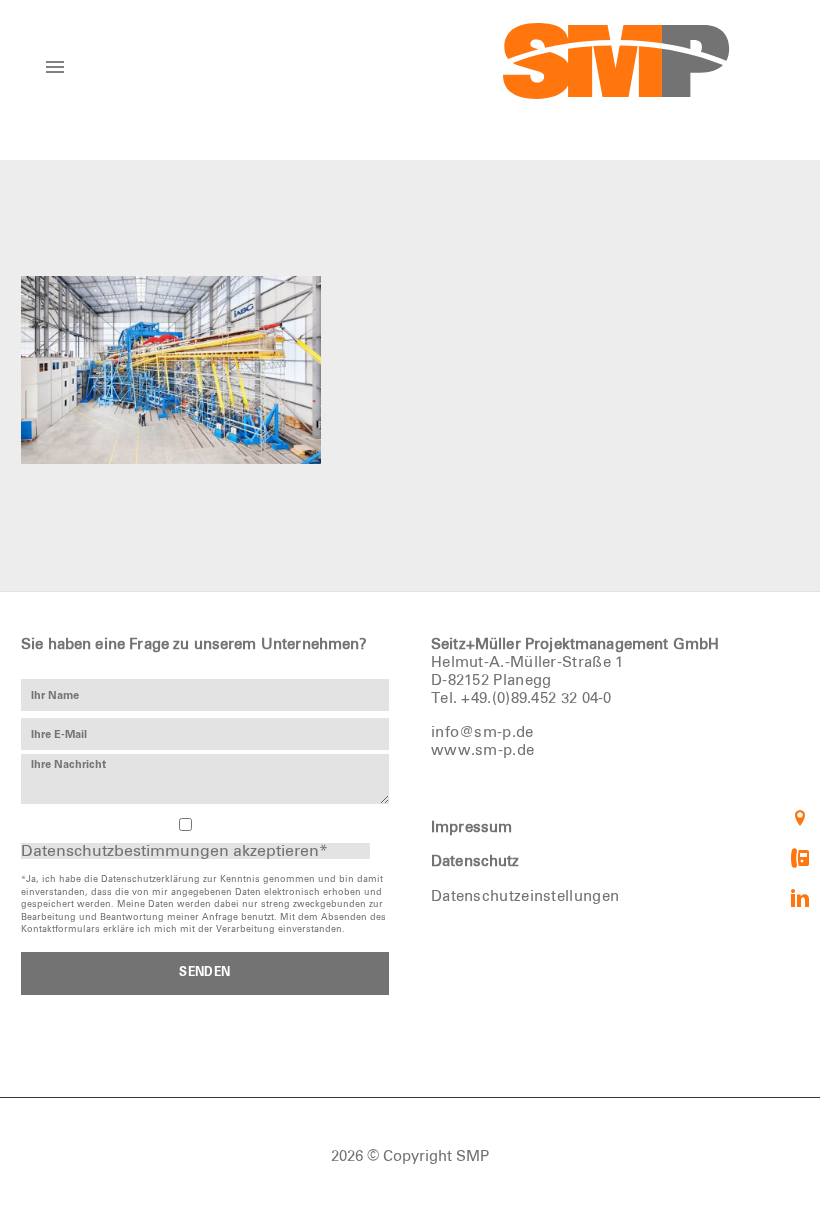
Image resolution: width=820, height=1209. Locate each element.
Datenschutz (475, 861)
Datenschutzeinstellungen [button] (525, 896)
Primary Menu (55, 67)
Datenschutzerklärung (150, 879)
